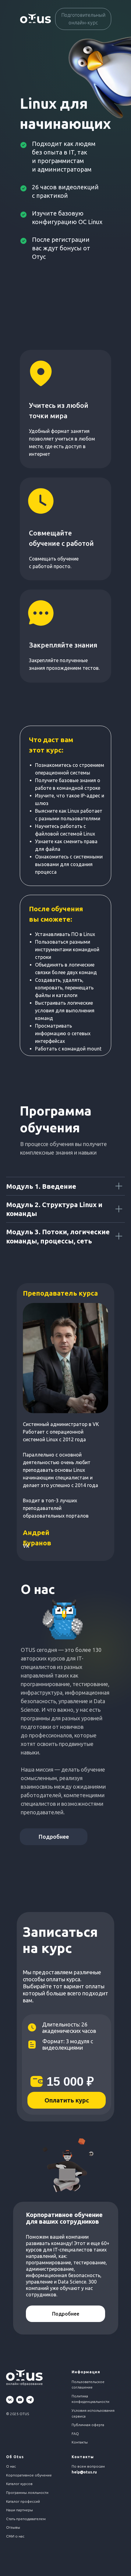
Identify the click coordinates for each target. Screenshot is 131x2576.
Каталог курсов (19, 2484)
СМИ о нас (15, 2536)
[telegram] (30, 2400)
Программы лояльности (27, 2493)
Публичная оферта (88, 2425)
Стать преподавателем (26, 2519)
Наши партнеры (19, 2510)
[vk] (10, 2400)
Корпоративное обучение (29, 2475)
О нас (11, 2466)
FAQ (75, 2434)
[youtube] (20, 2400)
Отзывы (13, 2527)
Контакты (80, 2442)
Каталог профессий (23, 2501)
